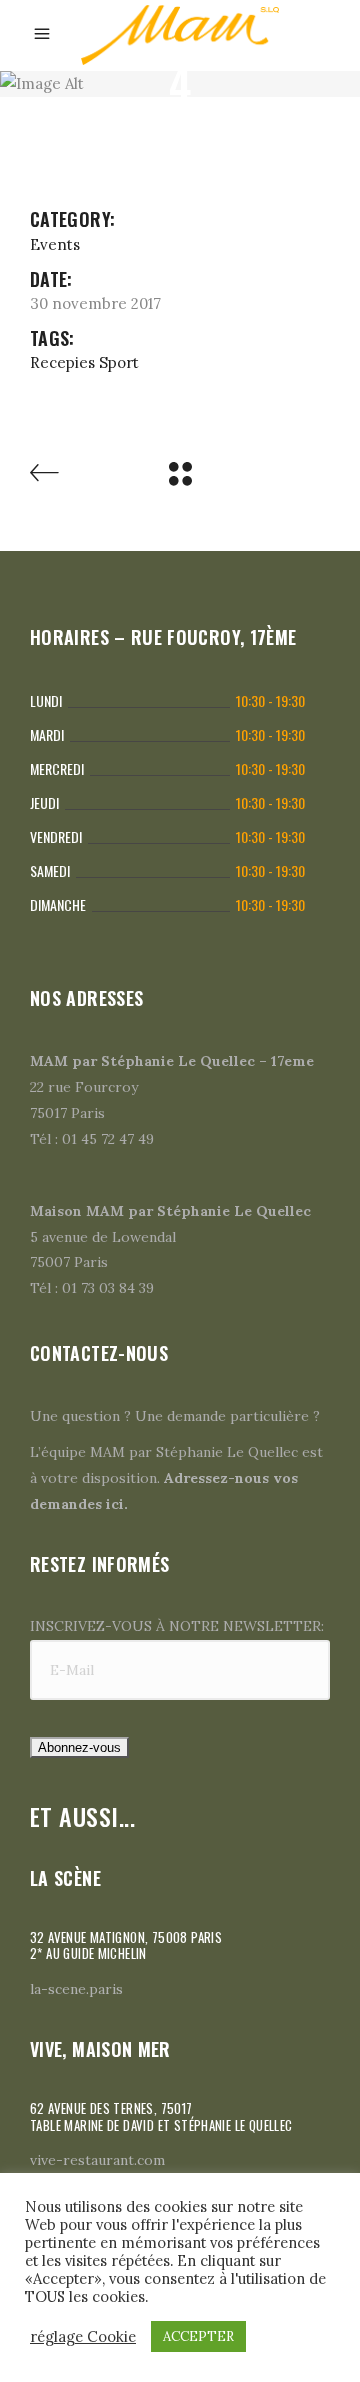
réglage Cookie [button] (83, 2337)
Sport (119, 362)
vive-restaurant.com (97, 2160)
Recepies (62, 362)
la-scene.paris (76, 1989)
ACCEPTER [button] (198, 2336)
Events (55, 244)
